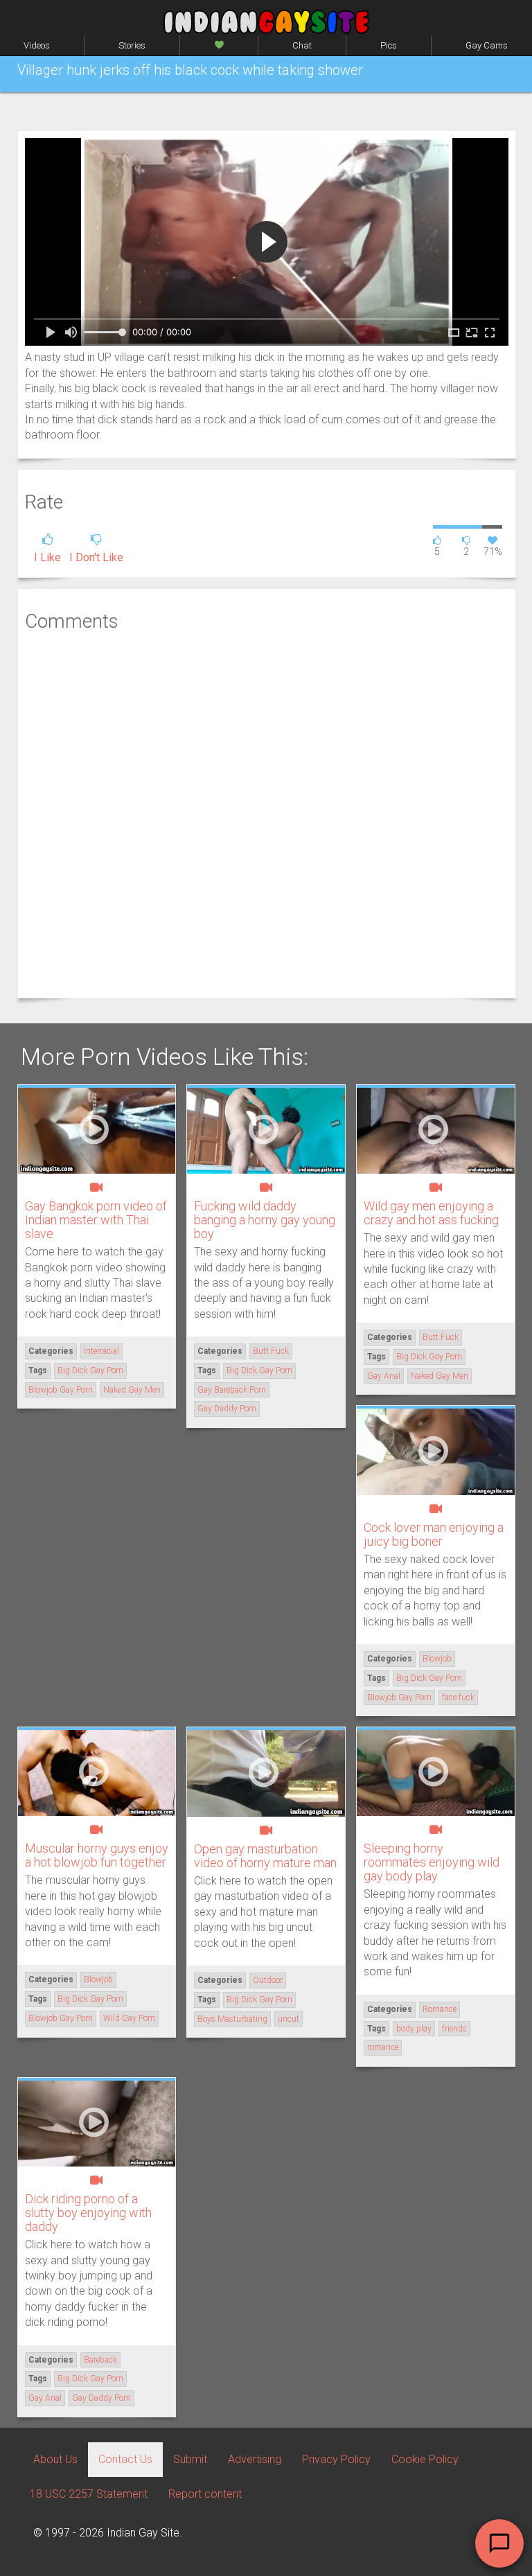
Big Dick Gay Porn (90, 1370)
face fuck (458, 1697)
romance (383, 2047)
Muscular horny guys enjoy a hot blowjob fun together (97, 1855)
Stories (132, 45)
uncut (289, 2019)
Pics (389, 45)
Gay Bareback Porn (232, 1390)
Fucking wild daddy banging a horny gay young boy (265, 1220)
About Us (55, 2459)
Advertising (255, 2459)
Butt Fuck (271, 1351)
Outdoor (268, 1980)
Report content (205, 2494)
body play (414, 2029)
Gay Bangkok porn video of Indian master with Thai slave (96, 1220)
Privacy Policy (336, 2459)
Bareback (100, 2360)
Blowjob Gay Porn (61, 1390)
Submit (190, 2459)
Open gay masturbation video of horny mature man (265, 1856)
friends (454, 2029)
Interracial (101, 1351)
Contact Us (125, 2459)
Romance (440, 2009)
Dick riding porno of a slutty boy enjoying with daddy (88, 2213)
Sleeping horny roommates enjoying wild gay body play (432, 1862)
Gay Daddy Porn (227, 1409)
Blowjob (437, 1659)
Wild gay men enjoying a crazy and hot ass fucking (431, 1213)
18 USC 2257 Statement (89, 2494)
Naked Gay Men (132, 1390)
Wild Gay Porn (129, 2018)
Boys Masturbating (232, 2019)
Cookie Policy (425, 2459)
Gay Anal (384, 1376)
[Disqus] (267, 813)
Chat (302, 45)
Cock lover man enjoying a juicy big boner (434, 1534)
